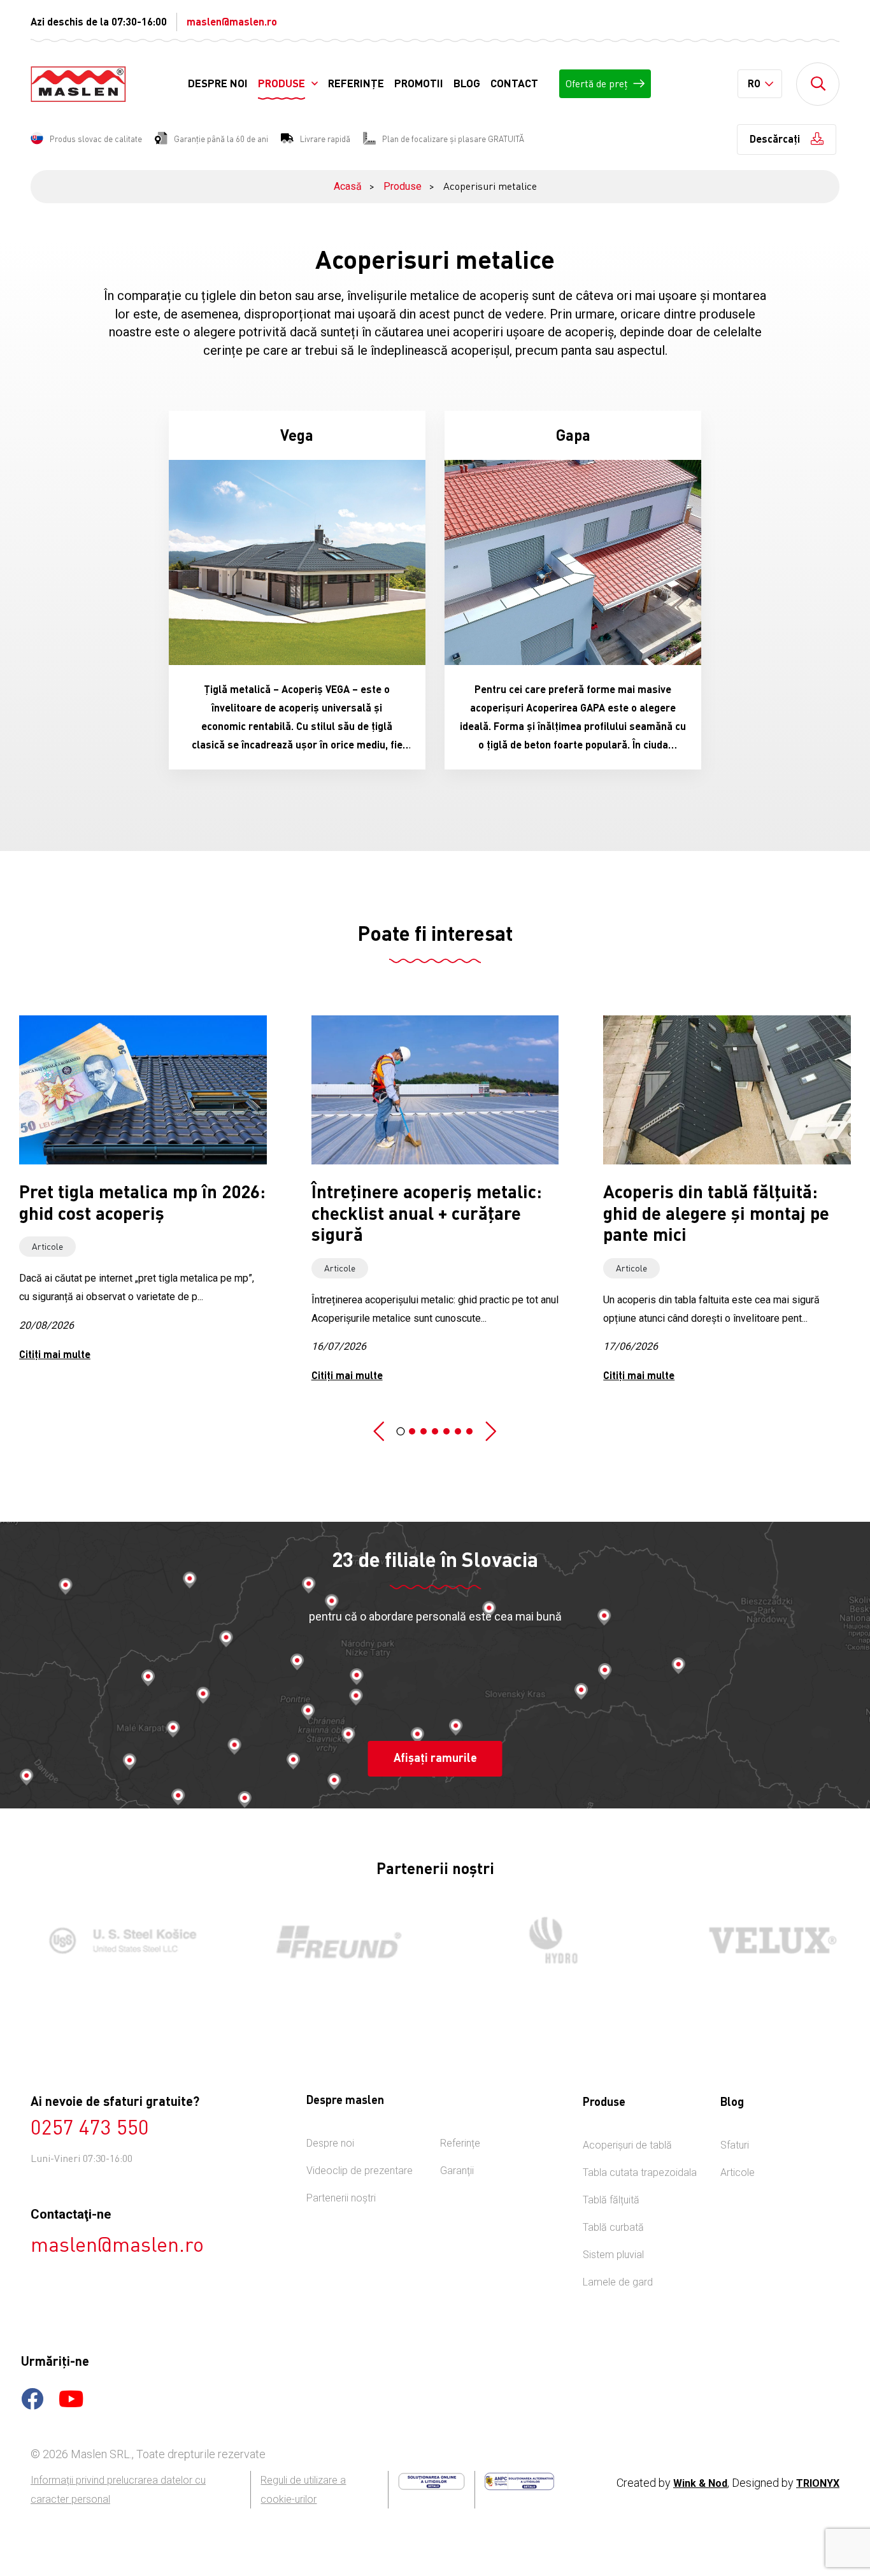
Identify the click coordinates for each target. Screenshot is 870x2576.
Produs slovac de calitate (96, 139)
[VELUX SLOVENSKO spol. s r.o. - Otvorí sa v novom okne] (759, 1940)
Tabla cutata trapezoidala (640, 2172)
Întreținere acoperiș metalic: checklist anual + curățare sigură (427, 1213)
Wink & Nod (700, 2483)
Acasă (348, 186)
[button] (379, 1432)
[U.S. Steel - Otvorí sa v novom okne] (111, 1940)
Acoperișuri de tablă (627, 2145)
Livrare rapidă (325, 139)
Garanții (457, 2171)
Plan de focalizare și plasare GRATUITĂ (453, 139)
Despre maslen (345, 2100)
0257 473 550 (90, 2127)
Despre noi (218, 83)
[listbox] (760, 84)
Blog (467, 83)
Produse (282, 83)
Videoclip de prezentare (360, 2171)
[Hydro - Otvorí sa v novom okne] (543, 1940)
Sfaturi (735, 2145)
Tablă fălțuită (611, 2200)
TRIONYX (818, 2483)
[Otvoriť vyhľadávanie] (818, 84)
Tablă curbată (613, 2227)
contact (514, 83)
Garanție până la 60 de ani (221, 139)
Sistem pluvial (613, 2255)
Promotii (419, 83)
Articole (47, 1246)
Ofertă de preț (597, 83)
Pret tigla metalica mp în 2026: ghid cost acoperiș (142, 1202)
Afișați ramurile (435, 1757)
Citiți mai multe (55, 1354)
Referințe (356, 83)
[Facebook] (32, 2403)
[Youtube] (71, 2403)
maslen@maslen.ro (232, 21)
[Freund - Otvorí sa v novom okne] (327, 1941)
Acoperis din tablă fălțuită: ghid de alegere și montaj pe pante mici (716, 1213)
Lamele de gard (618, 2282)
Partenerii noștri (341, 2198)
